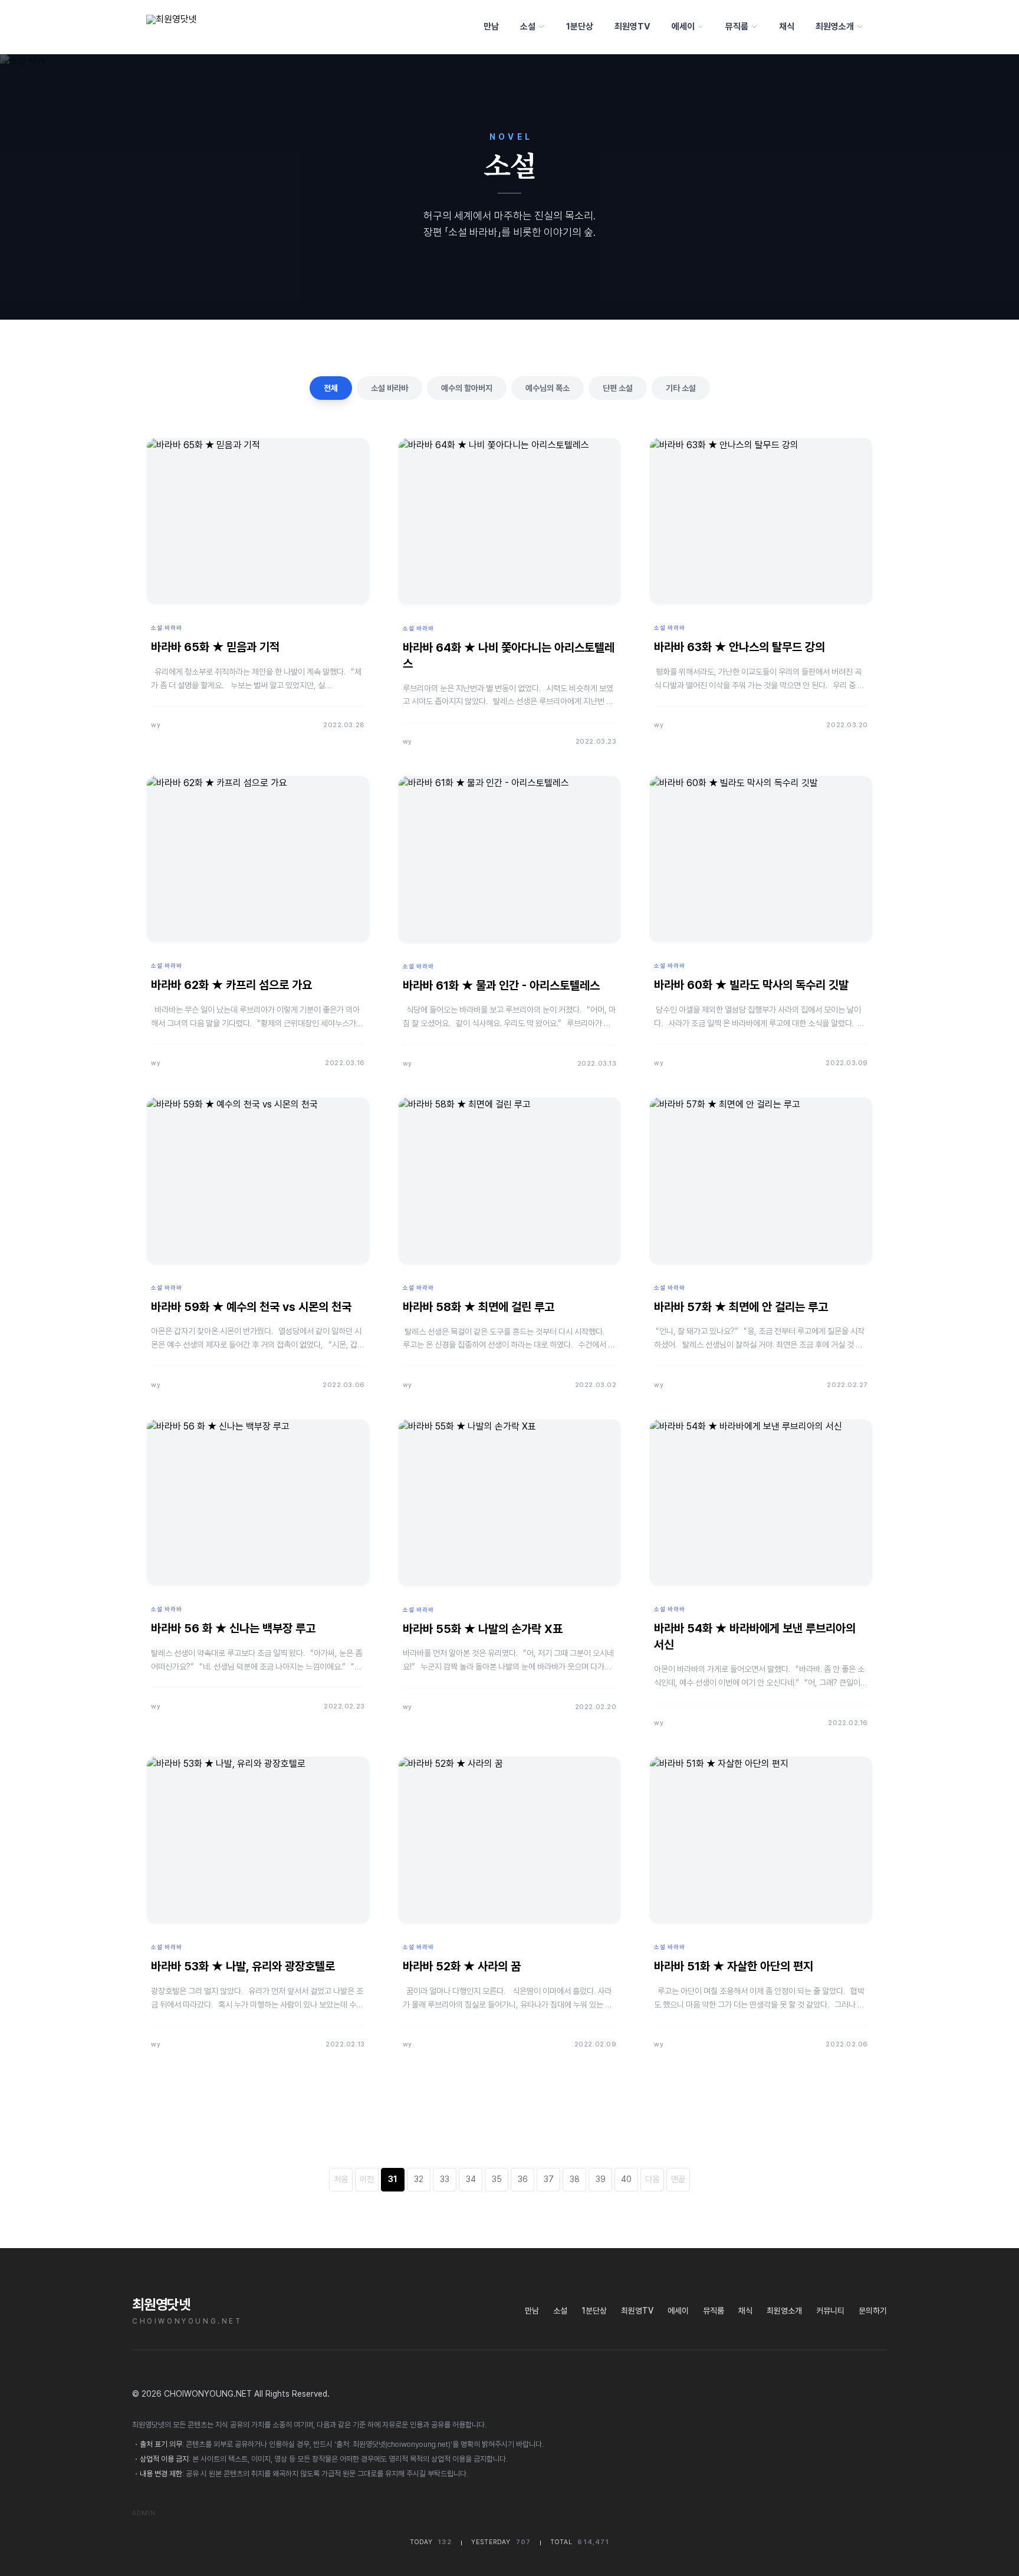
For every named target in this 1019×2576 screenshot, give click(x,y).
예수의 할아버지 (467, 388)
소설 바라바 (389, 388)
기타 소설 (681, 388)
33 (445, 2179)
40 (626, 2179)
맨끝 (678, 2179)
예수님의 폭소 (548, 388)
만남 (491, 27)
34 (471, 2179)
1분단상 (580, 27)
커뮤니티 (830, 2311)
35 (497, 2179)
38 (575, 2179)
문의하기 (873, 2311)
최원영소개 (835, 27)
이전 (367, 2179)
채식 (787, 27)
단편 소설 (618, 388)
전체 (331, 388)
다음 (652, 2179)
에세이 (683, 27)
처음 (341, 2179)
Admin (144, 2513)
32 (419, 2179)
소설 (528, 27)
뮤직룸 (737, 27)
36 (523, 2179)
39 (601, 2179)
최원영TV (632, 27)
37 (549, 2179)
